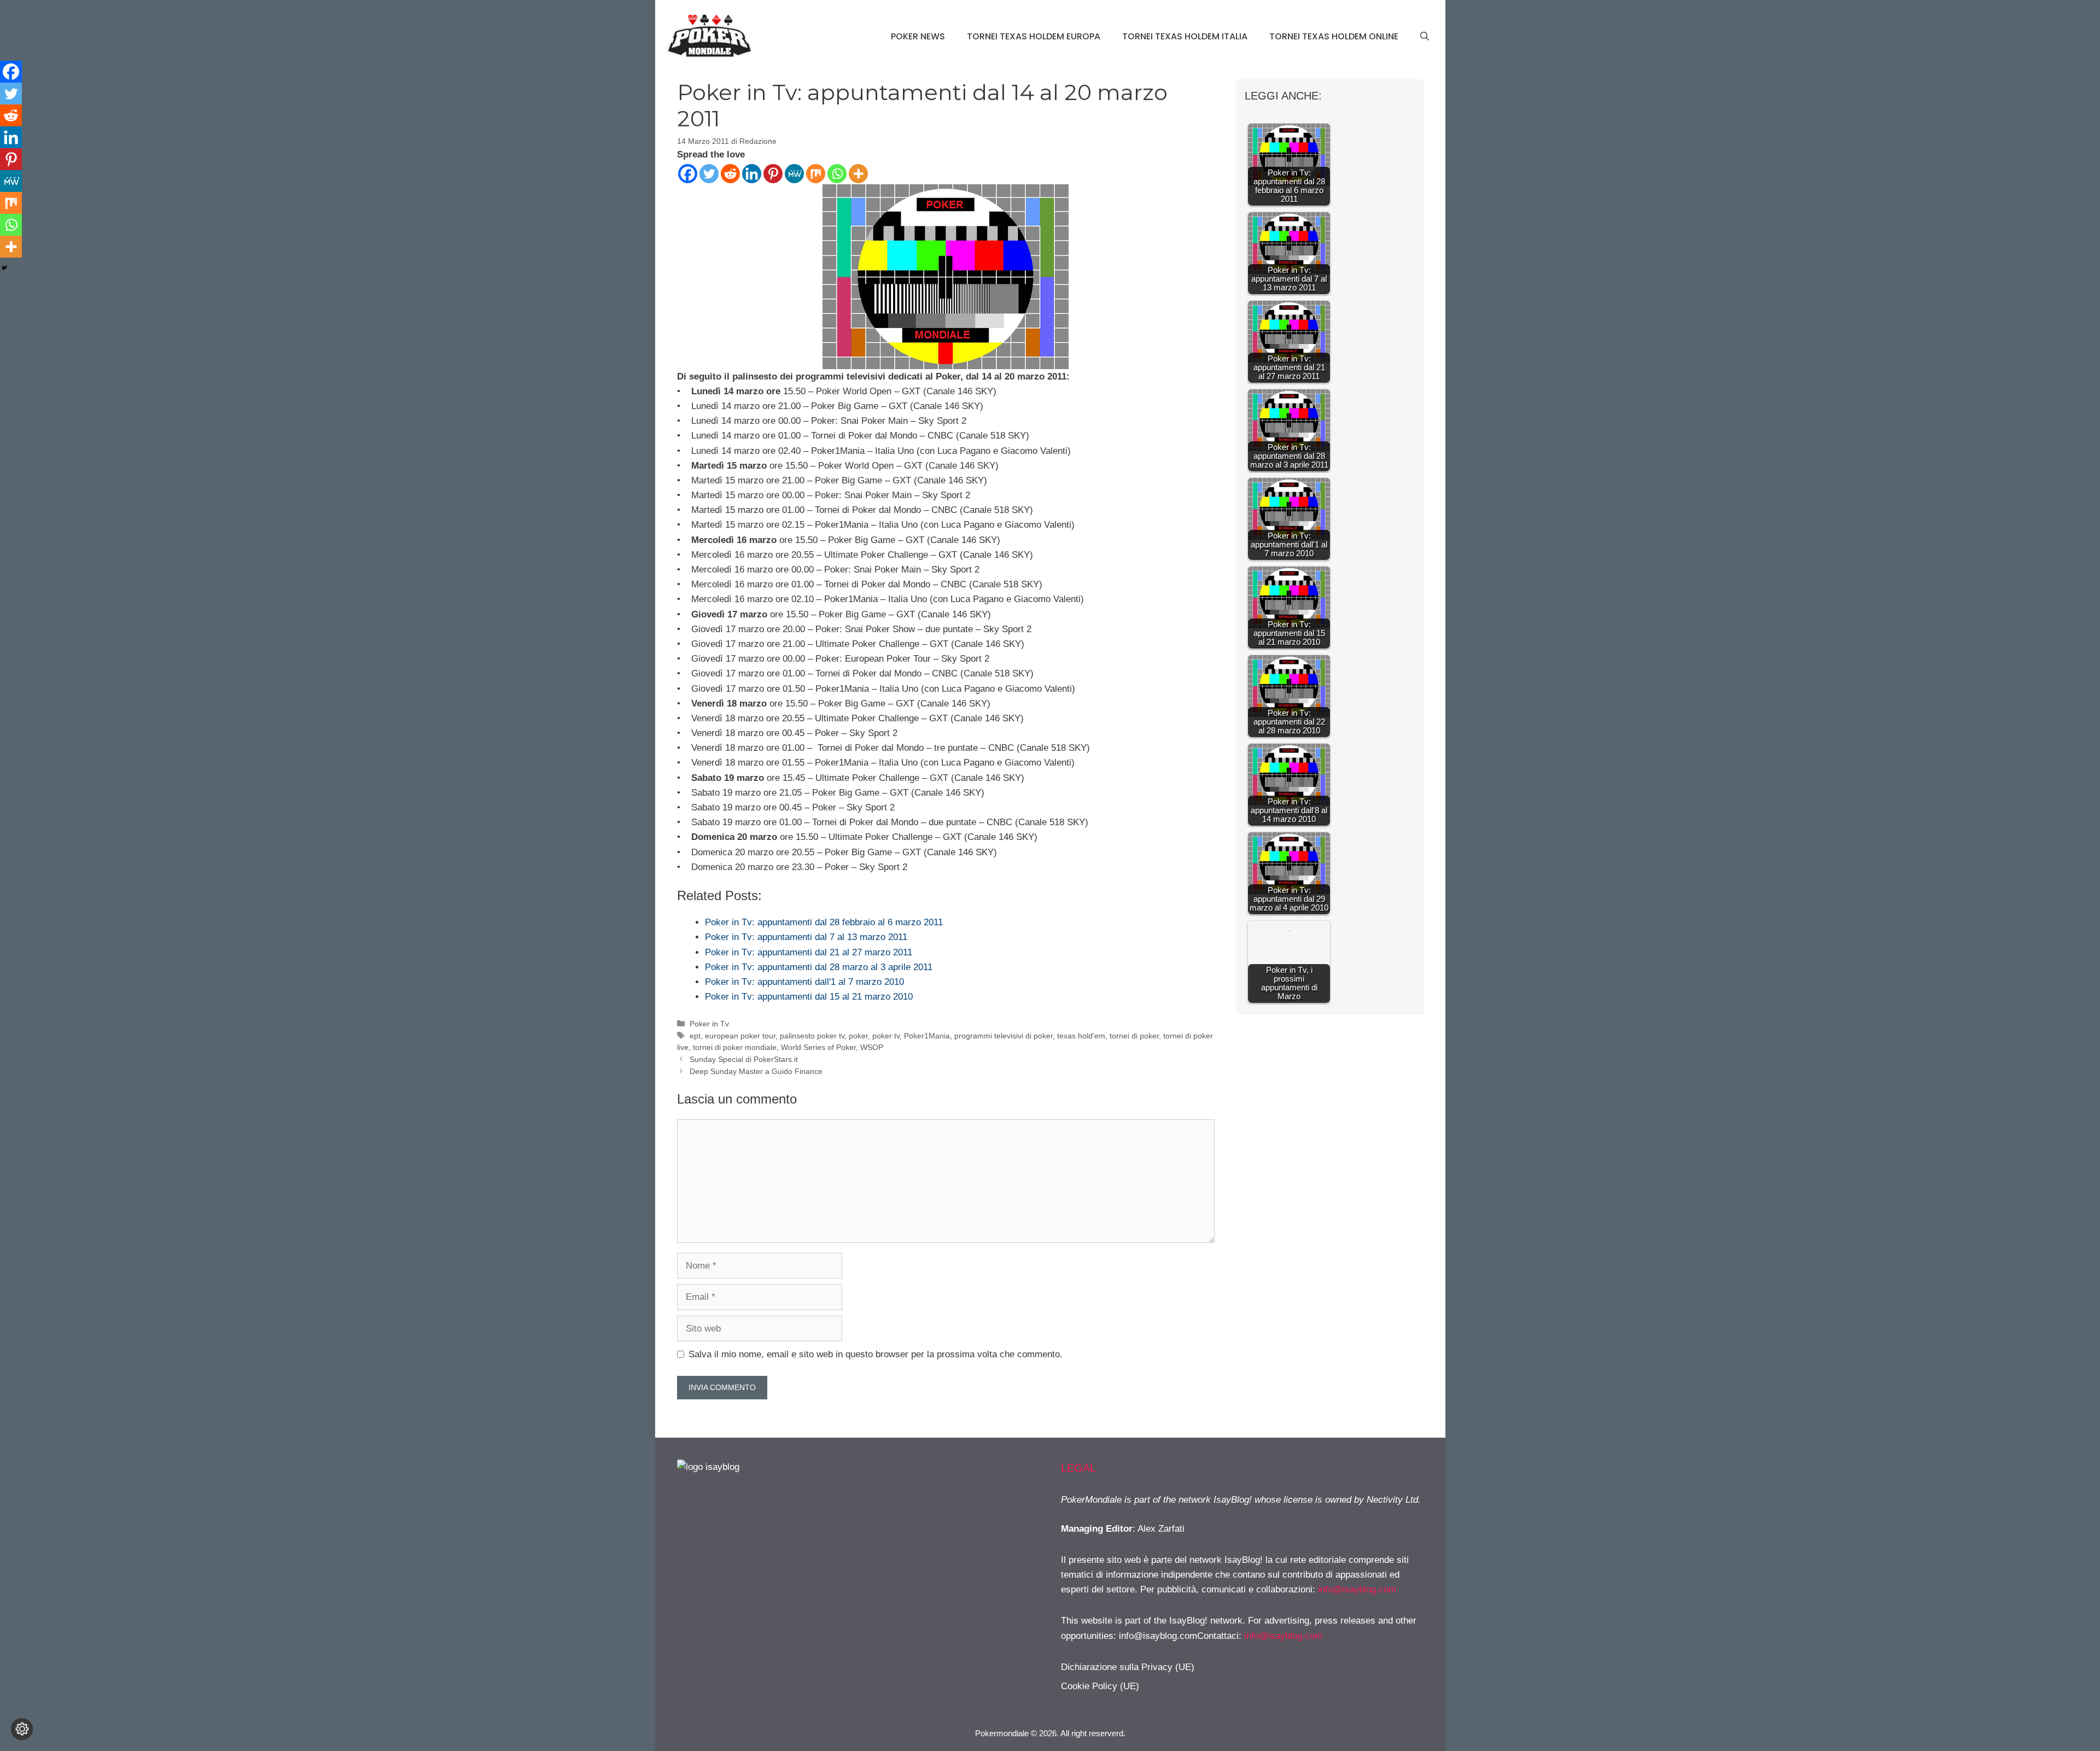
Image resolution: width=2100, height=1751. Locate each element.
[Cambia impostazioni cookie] (22, 1729)
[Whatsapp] (837, 174)
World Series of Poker (818, 1047)
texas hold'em (1081, 1036)
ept (695, 1036)
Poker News (918, 36)
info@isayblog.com (1357, 1589)
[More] (858, 174)
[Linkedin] (752, 174)
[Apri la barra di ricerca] (1425, 37)
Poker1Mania (927, 1036)
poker (858, 1036)
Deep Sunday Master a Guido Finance (756, 1071)
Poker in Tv (709, 1024)
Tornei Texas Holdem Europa (1034, 36)
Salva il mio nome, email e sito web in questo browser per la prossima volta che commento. (876, 1354)
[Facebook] (688, 174)
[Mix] (816, 174)
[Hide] (4, 268)
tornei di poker (1134, 1036)
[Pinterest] (773, 174)
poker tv (886, 1036)
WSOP (872, 1047)
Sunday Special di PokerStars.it (744, 1059)
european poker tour (740, 1036)
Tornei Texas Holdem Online (1334, 36)
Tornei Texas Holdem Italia (1185, 36)
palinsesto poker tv (812, 1036)
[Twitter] (709, 174)
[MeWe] (794, 174)
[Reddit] (730, 174)
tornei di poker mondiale (735, 1047)
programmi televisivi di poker (1004, 1036)
